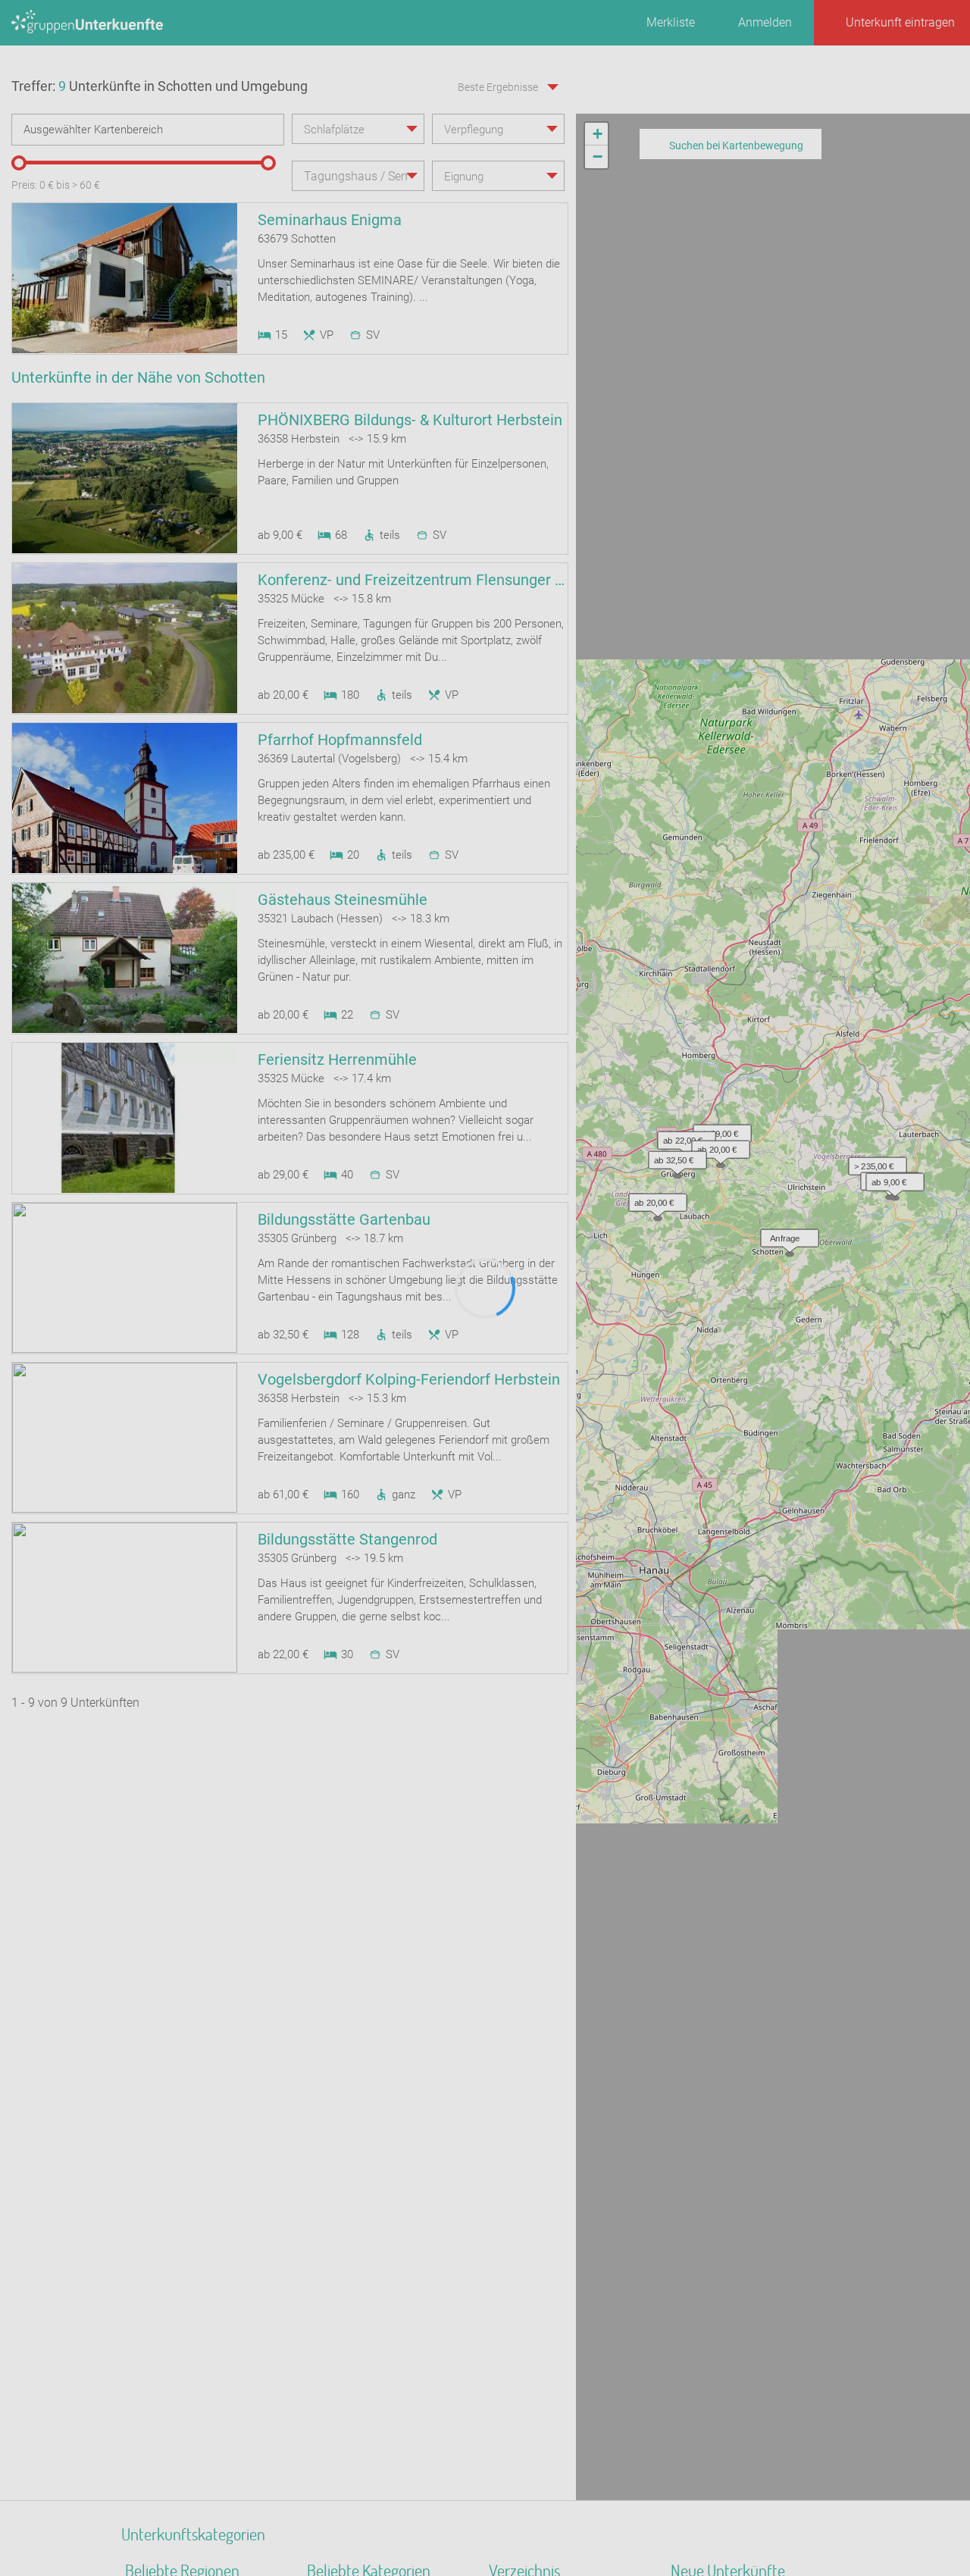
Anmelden (765, 22)
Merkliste (671, 22)
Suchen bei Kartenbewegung (736, 146)
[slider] (19, 163)
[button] (845, 590)
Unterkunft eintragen (900, 22)
